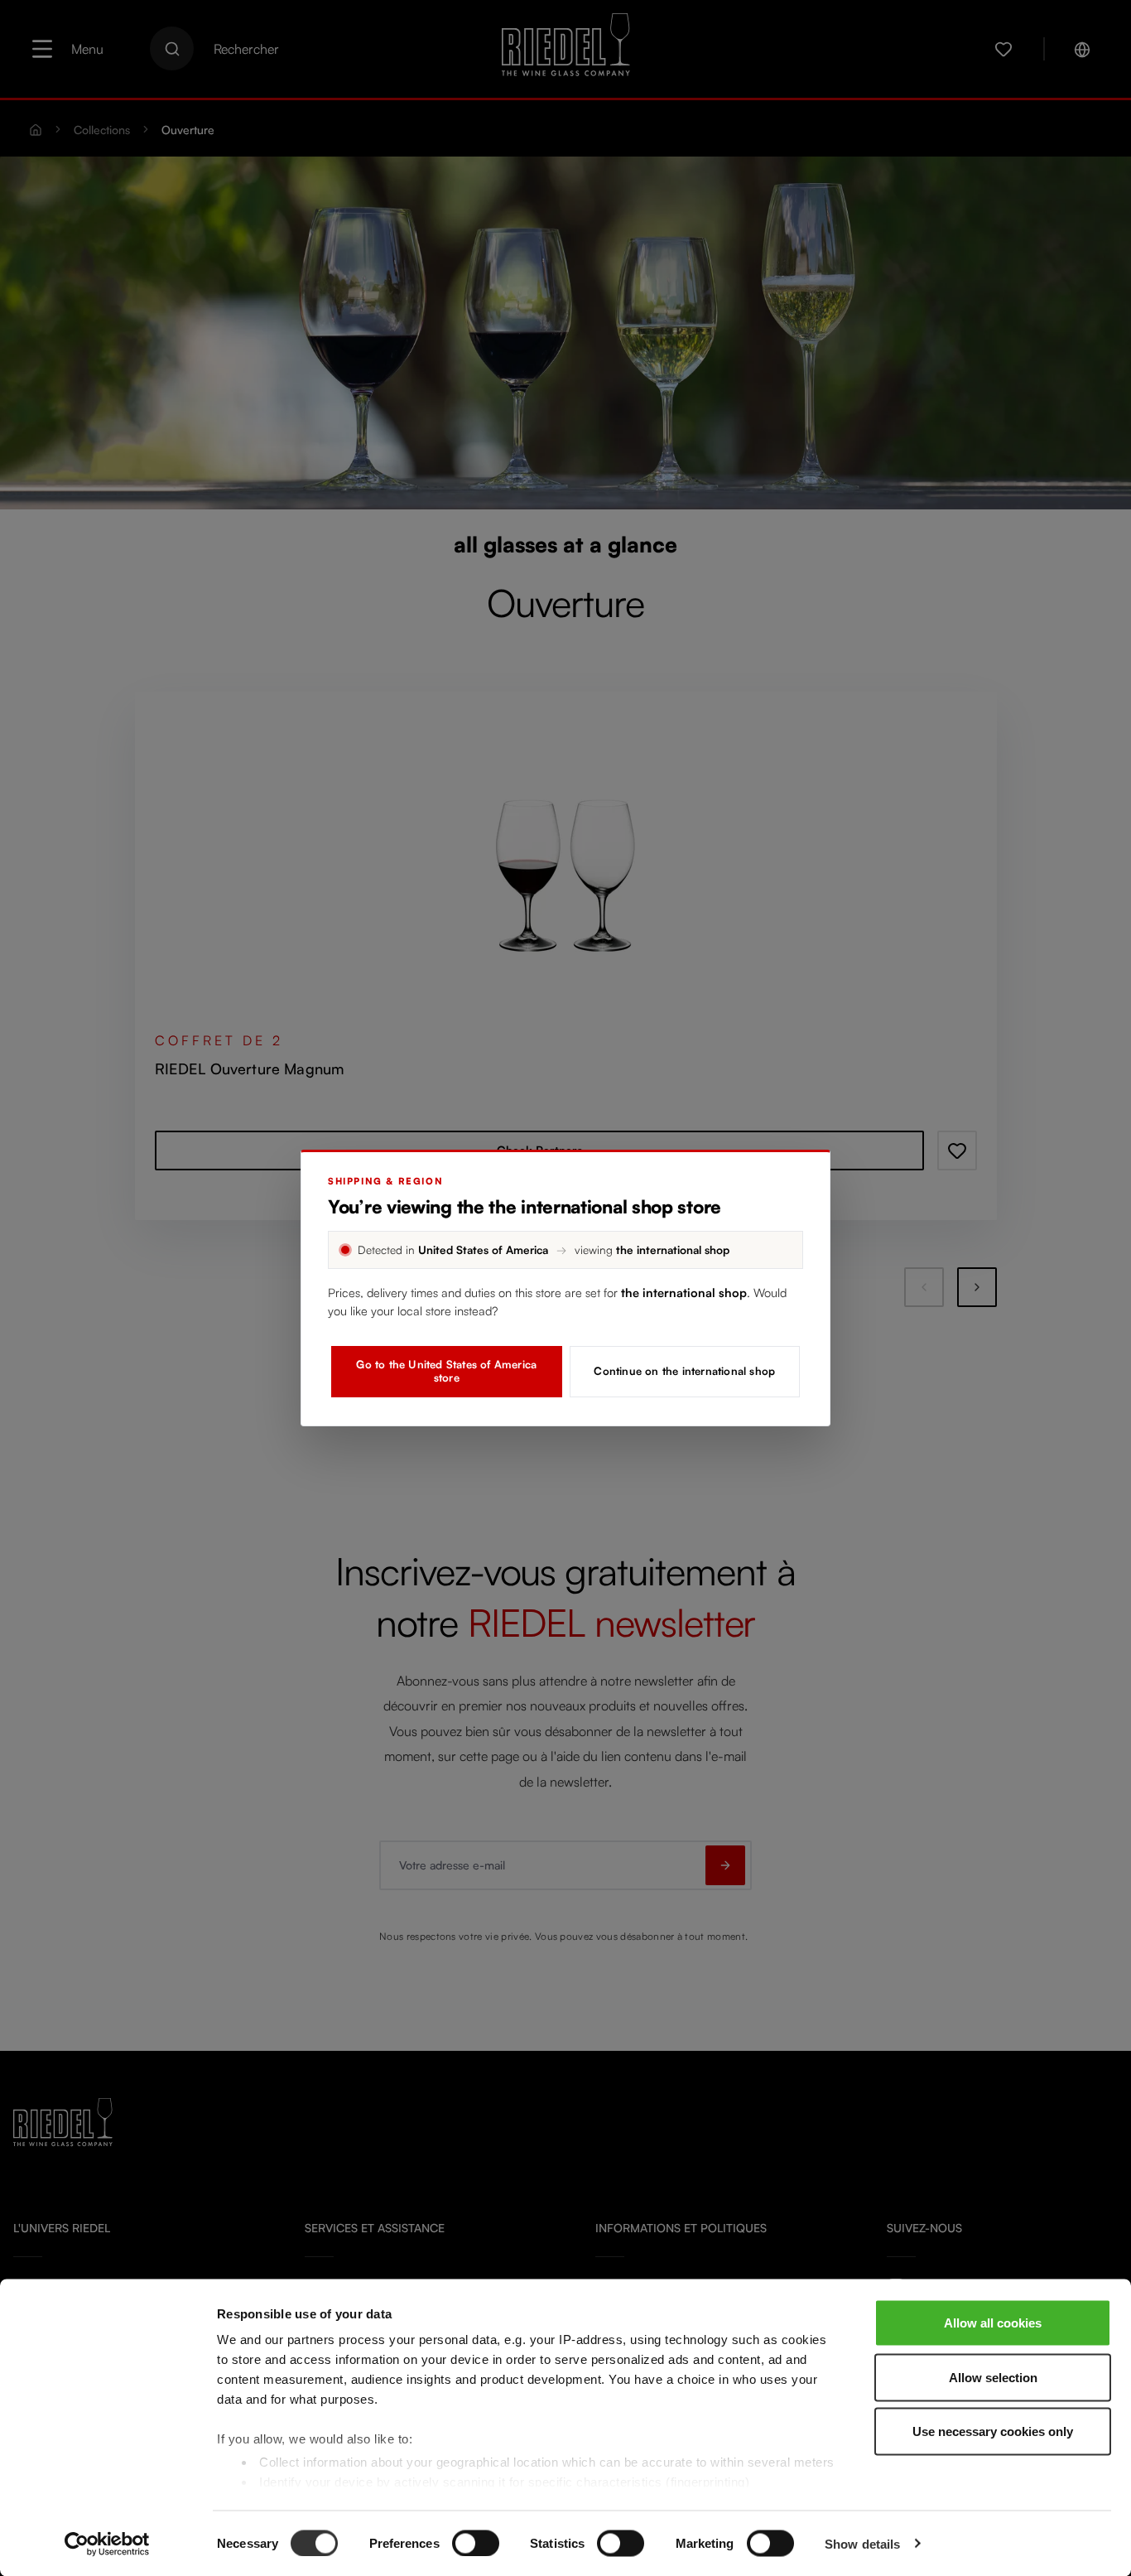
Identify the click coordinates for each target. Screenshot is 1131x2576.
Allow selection (993, 2377)
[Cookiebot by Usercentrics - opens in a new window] (107, 2544)
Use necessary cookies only (993, 2431)
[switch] (476, 2543)
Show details (862, 2543)
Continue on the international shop (684, 1371)
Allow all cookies (993, 2323)
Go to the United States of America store (446, 1371)
